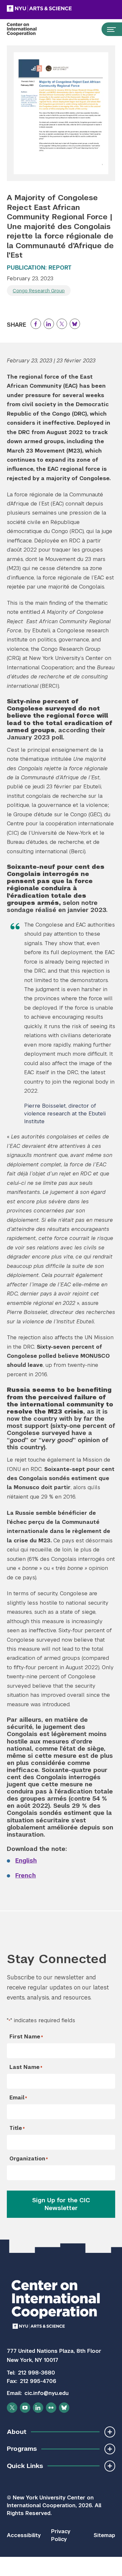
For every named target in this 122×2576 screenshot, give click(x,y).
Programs (22, 2449)
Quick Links (25, 2466)
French (26, 1875)
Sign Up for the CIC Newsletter (61, 2204)
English (26, 1860)
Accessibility (24, 2535)
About (17, 2432)
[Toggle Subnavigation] (110, 2432)
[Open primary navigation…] (108, 29)
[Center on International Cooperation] (28, 29)
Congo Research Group (39, 291)
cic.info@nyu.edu (47, 2393)
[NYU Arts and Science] (56, 8)
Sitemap (104, 2535)
